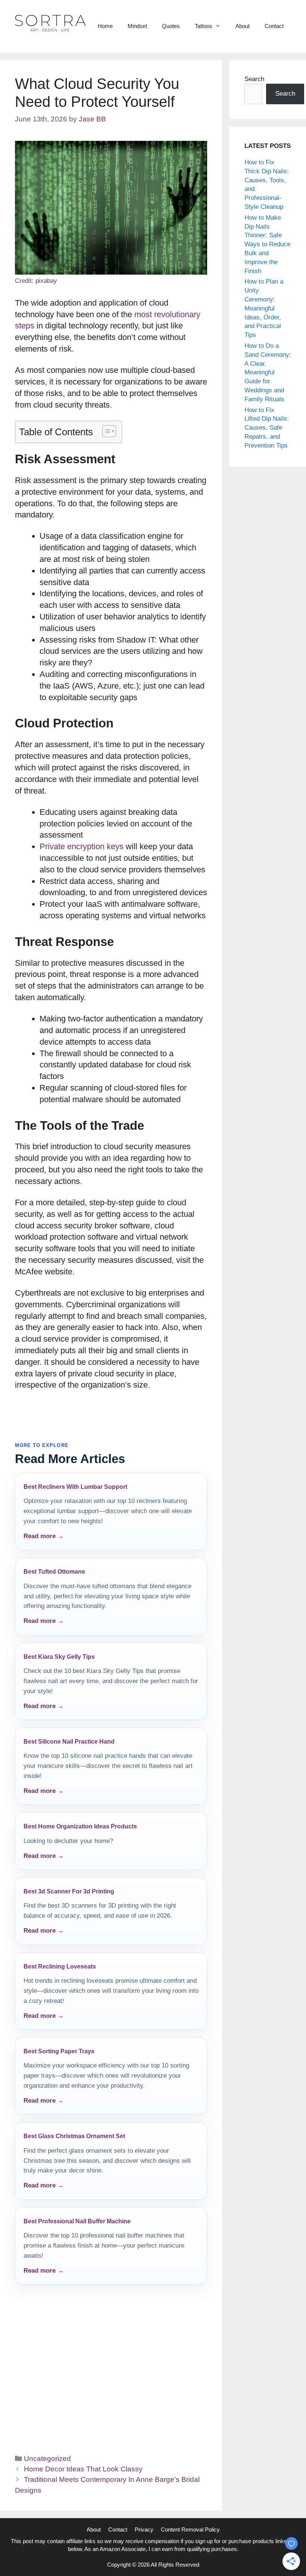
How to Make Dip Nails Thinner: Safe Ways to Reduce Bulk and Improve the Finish (267, 244)
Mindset (137, 26)
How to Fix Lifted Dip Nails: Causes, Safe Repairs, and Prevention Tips (267, 428)
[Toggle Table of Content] (105, 431)
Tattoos (204, 26)
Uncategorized (47, 2459)
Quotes (171, 26)
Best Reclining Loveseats (60, 1966)
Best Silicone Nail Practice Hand (69, 1742)
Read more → (44, 1536)
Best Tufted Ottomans (54, 1572)
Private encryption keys (82, 846)
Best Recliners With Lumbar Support (75, 1487)
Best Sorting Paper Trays (59, 2051)
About (243, 26)
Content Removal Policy (190, 2529)
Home (105, 26)
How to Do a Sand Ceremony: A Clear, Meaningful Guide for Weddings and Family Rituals (268, 372)
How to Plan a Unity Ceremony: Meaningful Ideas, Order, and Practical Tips (264, 308)
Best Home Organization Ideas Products (80, 1826)
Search (254, 79)
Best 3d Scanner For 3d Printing (69, 1891)
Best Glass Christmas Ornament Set (74, 2136)
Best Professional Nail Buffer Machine (77, 2221)
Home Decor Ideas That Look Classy (83, 2469)
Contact (274, 26)
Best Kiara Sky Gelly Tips (59, 1657)
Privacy (144, 2529)
